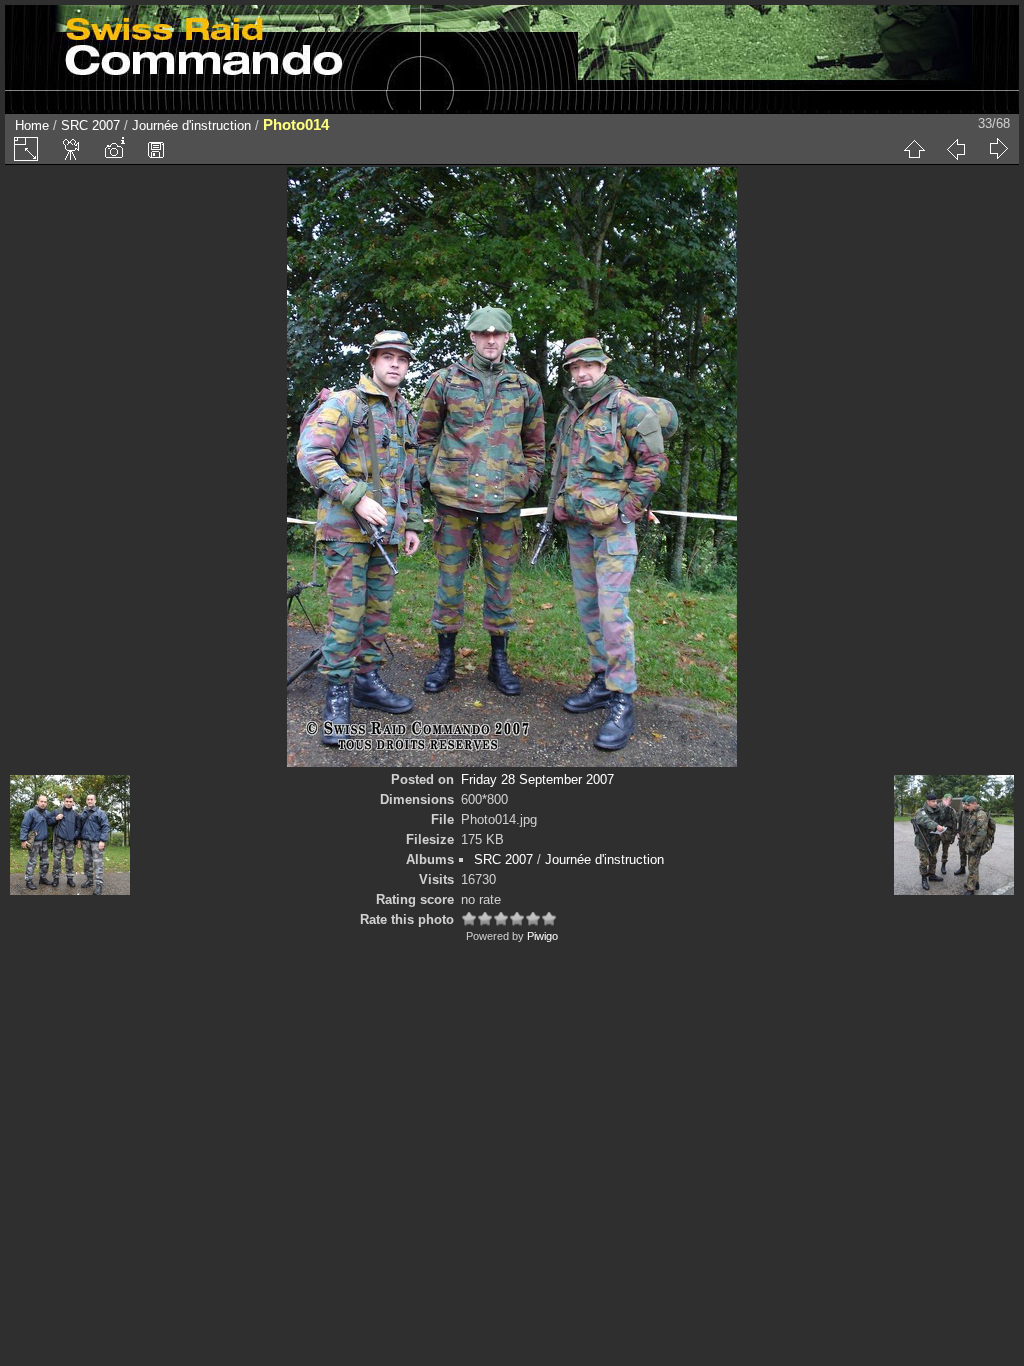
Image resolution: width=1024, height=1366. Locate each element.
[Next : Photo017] (998, 149)
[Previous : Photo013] (956, 149)
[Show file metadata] (114, 149)
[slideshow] (72, 149)
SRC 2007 (90, 125)
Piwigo (542, 936)
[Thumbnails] (914, 149)
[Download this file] (156, 149)
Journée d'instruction (191, 125)
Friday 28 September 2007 (537, 779)
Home (32, 125)
